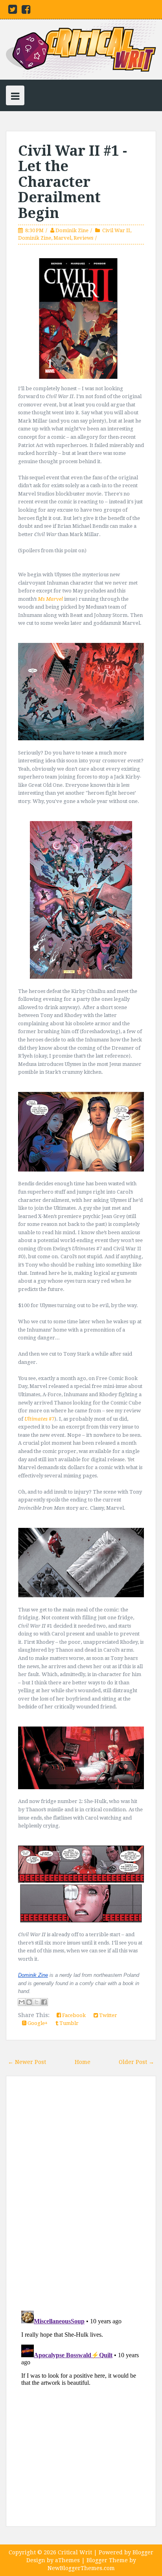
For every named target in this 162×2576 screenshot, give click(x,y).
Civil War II (116, 230)
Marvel (62, 238)
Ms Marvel (50, 599)
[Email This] (22, 2002)
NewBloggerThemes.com (81, 2568)
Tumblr (68, 2023)
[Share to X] (37, 2002)
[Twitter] (13, 11)
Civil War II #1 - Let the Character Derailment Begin (73, 182)
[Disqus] (81, 2194)
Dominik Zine (72, 230)
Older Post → (136, 2062)
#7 (39, 1419)
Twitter (108, 2015)
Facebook (73, 2015)
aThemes (67, 2560)
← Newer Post (27, 2062)
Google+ (37, 2023)
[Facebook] (26, 11)
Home (83, 2062)
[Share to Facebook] (44, 2002)
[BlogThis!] (29, 2002)
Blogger (143, 2552)
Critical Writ (75, 2552)
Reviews (83, 238)
